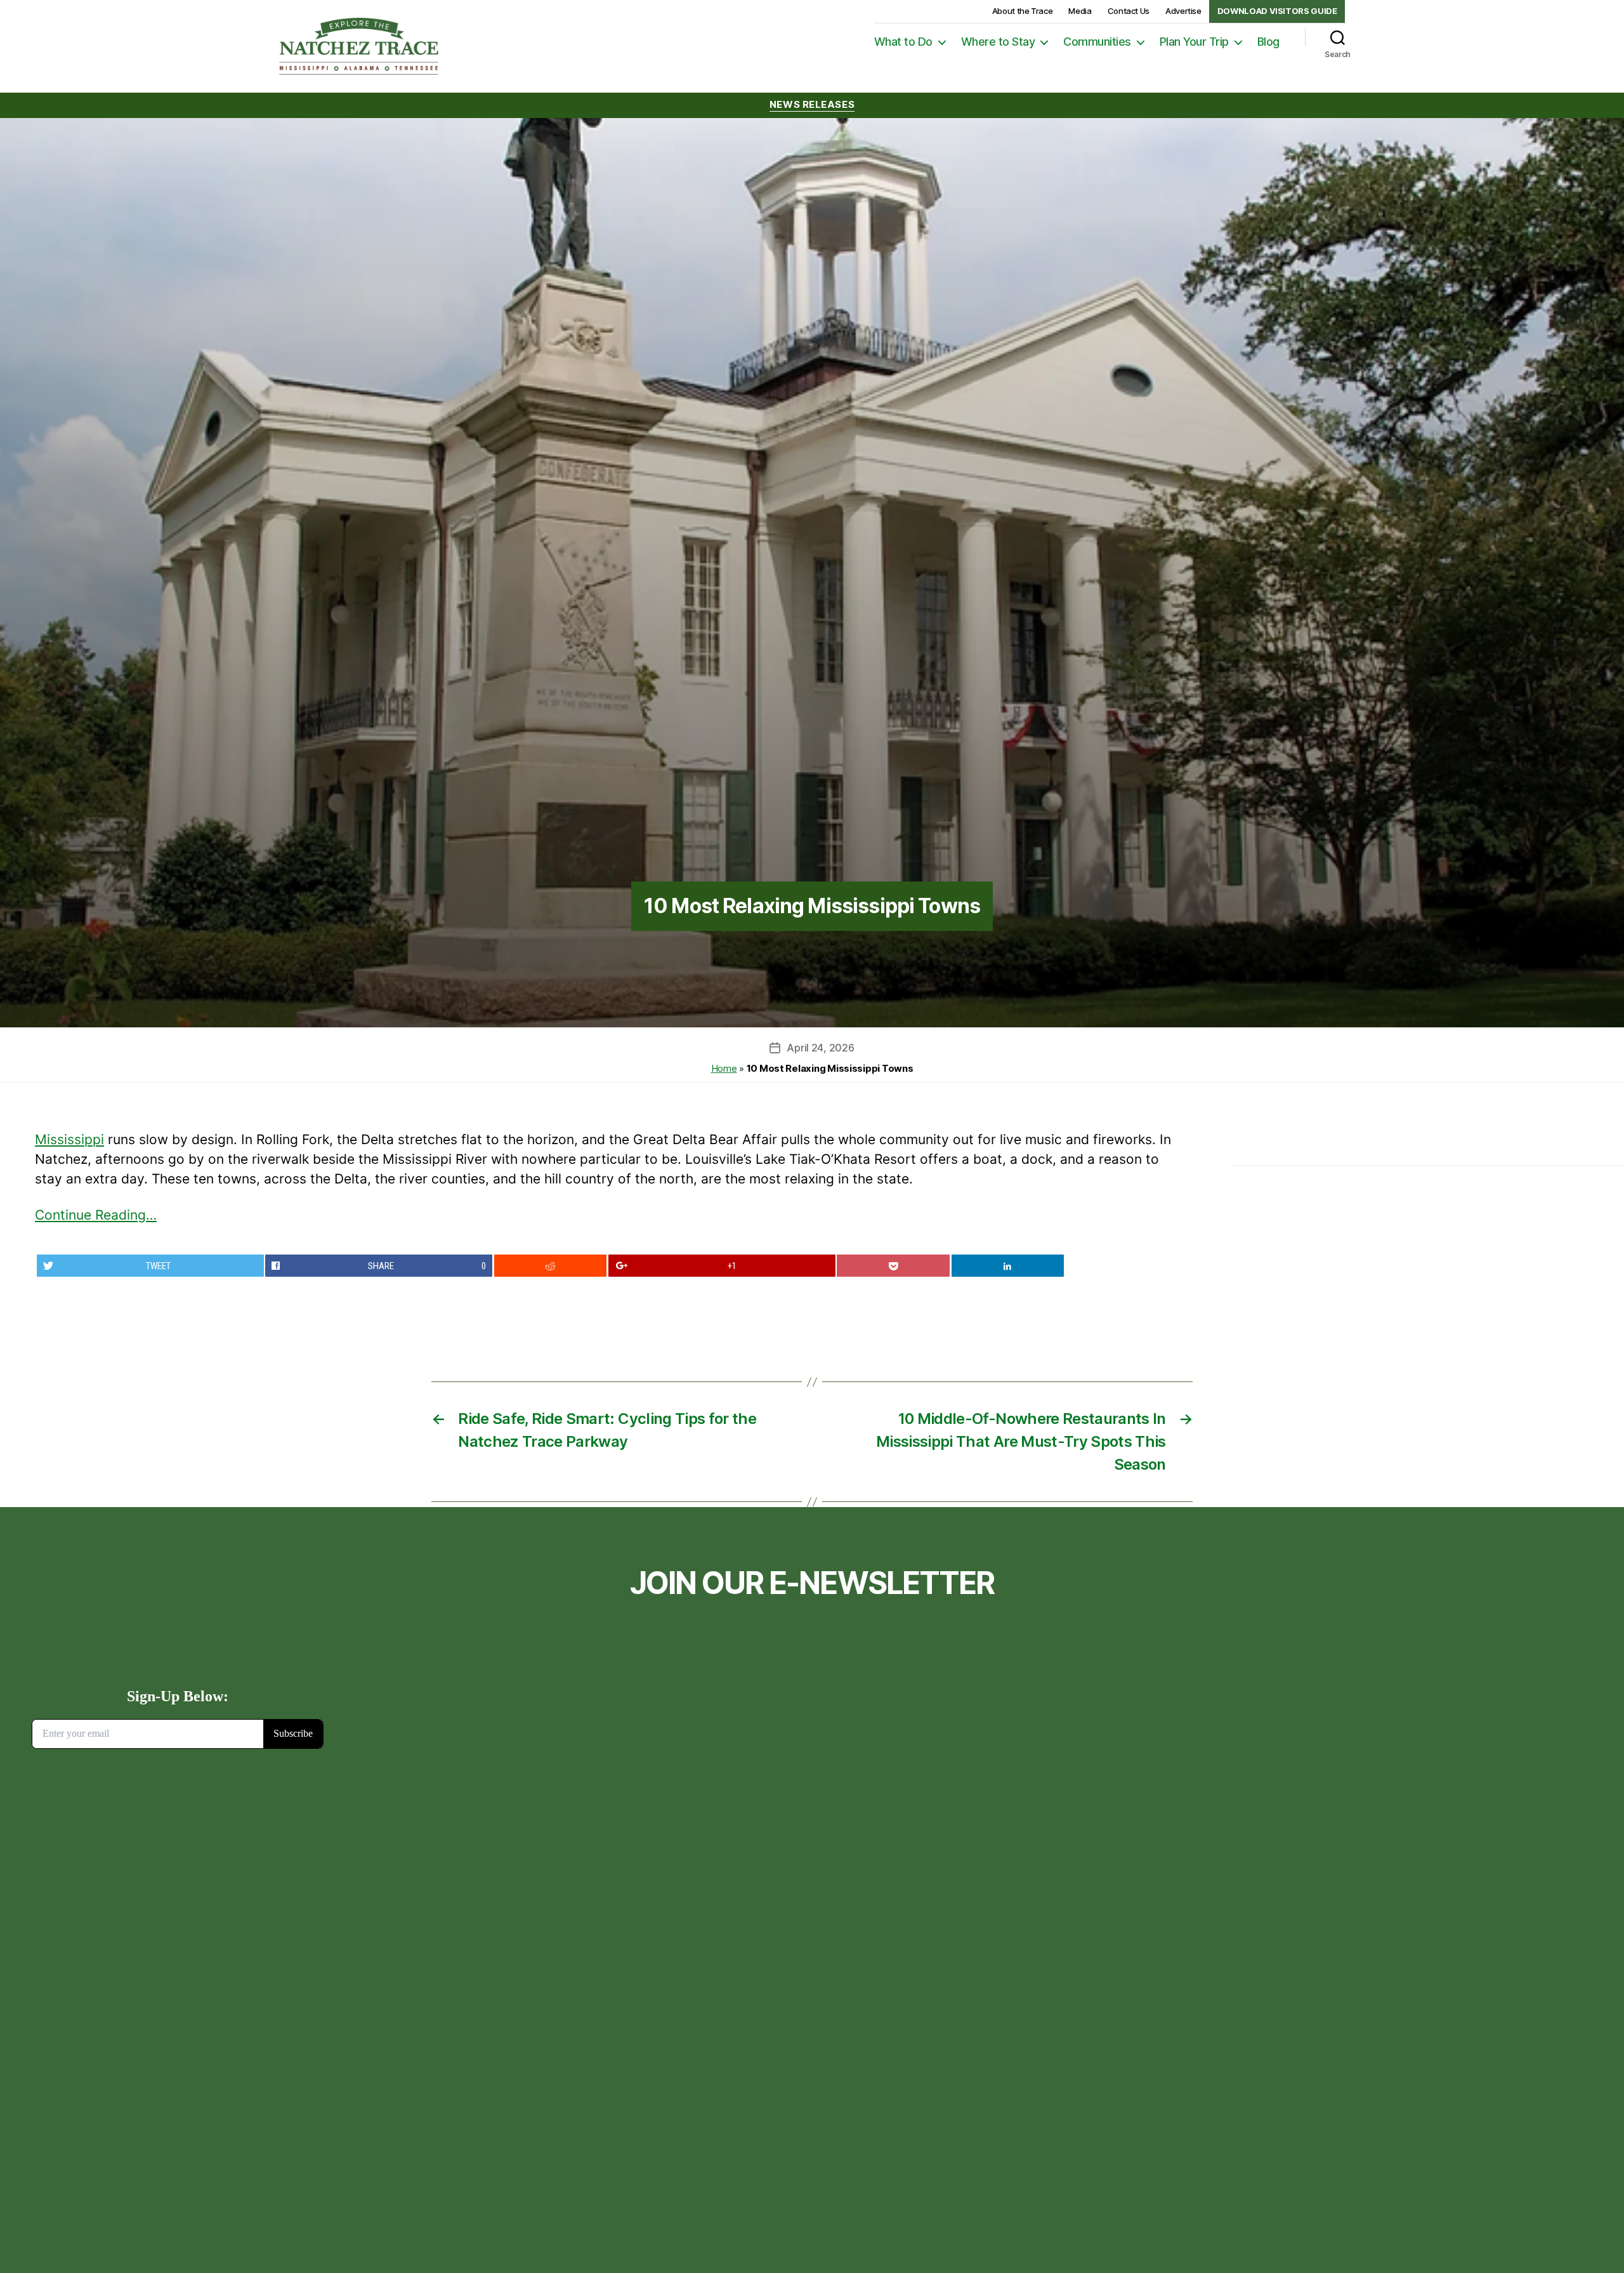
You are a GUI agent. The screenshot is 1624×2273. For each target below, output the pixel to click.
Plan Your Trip (1194, 42)
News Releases (812, 105)
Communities (1097, 42)
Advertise (1183, 11)
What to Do (903, 42)
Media (1080, 11)
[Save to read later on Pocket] (893, 1266)
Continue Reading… (96, 1215)
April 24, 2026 (820, 1048)
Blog (1268, 42)
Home (724, 1068)
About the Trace (1023, 11)
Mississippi (69, 1139)
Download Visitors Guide (1277, 11)
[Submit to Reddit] (551, 1266)
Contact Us (1129, 11)
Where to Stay (998, 42)
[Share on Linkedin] (1008, 1266)
